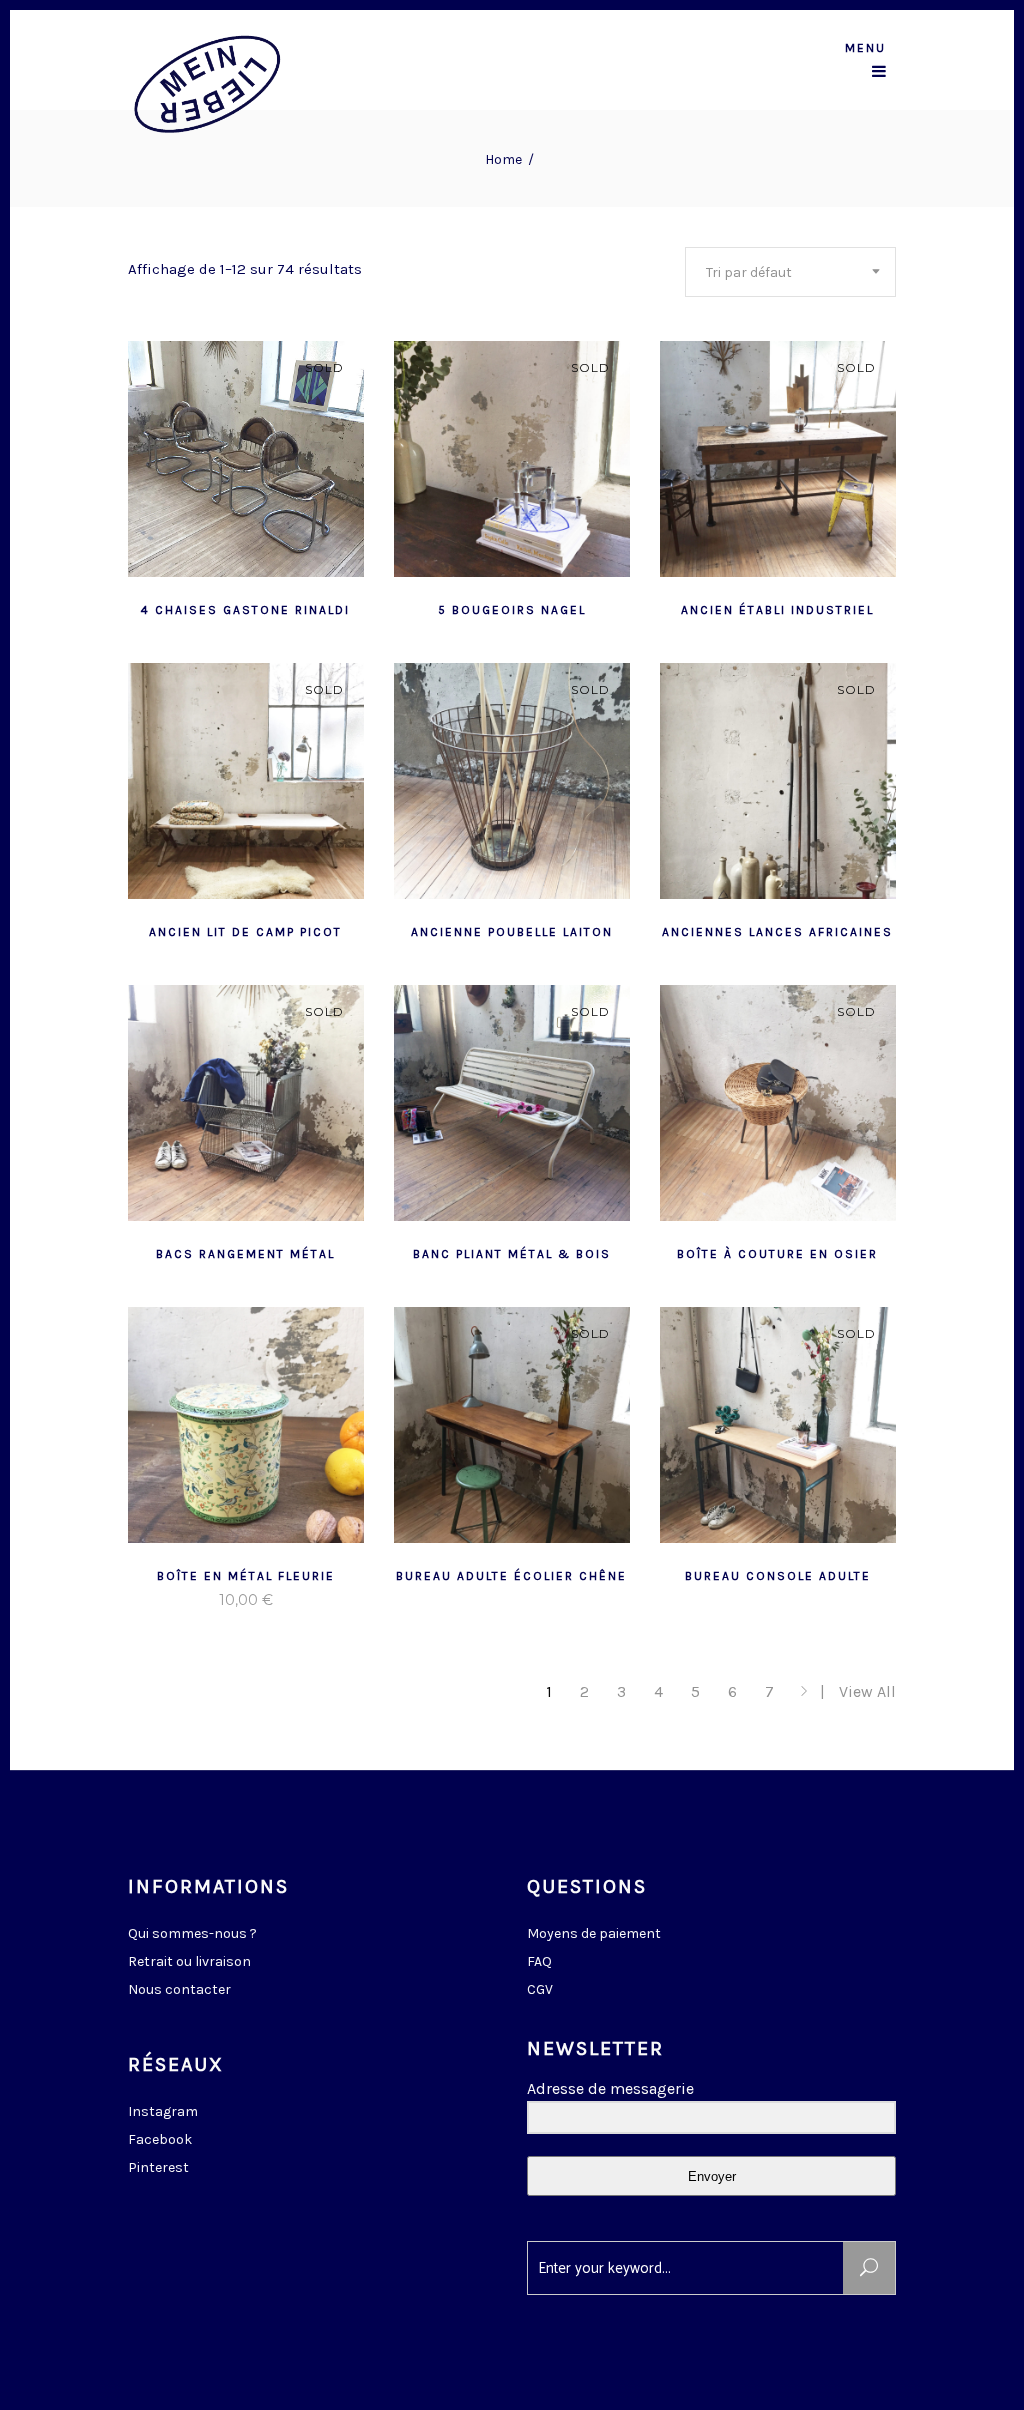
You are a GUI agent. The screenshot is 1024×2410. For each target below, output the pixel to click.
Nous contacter (179, 1989)
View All (867, 1691)
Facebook (160, 2139)
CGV (540, 1989)
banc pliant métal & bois (512, 1254)
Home (503, 159)
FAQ (539, 1961)
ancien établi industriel (777, 610)
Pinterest (158, 2167)
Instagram (163, 2111)
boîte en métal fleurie (246, 1576)
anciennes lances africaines (777, 932)
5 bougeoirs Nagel (512, 610)
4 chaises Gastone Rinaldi (245, 610)
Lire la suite (197, 608)
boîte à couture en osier (777, 1254)
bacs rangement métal (245, 1254)
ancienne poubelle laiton (512, 932)
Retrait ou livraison (189, 1961)
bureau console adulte (778, 1576)
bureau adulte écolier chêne (511, 1576)
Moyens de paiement (594, 1933)
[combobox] (790, 272)
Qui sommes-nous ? (192, 1933)
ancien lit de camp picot (245, 932)
